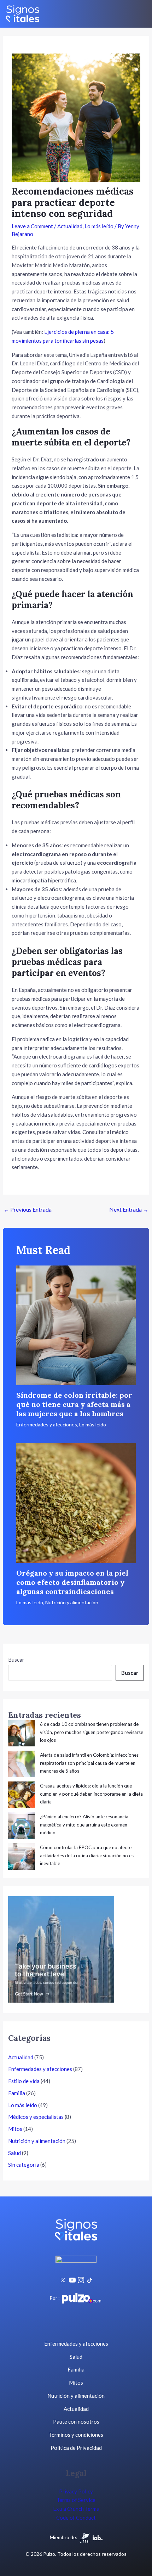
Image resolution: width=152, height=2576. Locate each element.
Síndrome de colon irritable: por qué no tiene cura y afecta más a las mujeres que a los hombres (74, 1404)
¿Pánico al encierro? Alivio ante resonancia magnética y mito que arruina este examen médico (84, 1825)
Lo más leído (99, 226)
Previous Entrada (28, 1209)
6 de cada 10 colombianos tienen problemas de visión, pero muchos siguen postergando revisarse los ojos (92, 1732)
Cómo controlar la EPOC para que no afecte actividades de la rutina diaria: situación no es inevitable (87, 1855)
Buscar (16, 1660)
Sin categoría (24, 2165)
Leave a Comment (32, 226)
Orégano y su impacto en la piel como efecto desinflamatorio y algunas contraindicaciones (72, 1582)
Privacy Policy (76, 2491)
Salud (14, 2153)
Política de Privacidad (76, 2448)
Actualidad (70, 226)
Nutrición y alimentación (72, 1602)
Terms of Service (76, 2500)
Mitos (15, 2129)
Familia (17, 2093)
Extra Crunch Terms (76, 2509)
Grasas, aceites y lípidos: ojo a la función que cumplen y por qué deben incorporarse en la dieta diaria (91, 1794)
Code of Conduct (76, 2518)
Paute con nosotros (76, 2421)
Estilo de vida (24, 2081)
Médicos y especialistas (36, 2117)
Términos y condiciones (76, 2435)
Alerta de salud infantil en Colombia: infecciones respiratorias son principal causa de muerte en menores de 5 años (89, 1763)
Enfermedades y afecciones (47, 1424)
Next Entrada (129, 1209)
